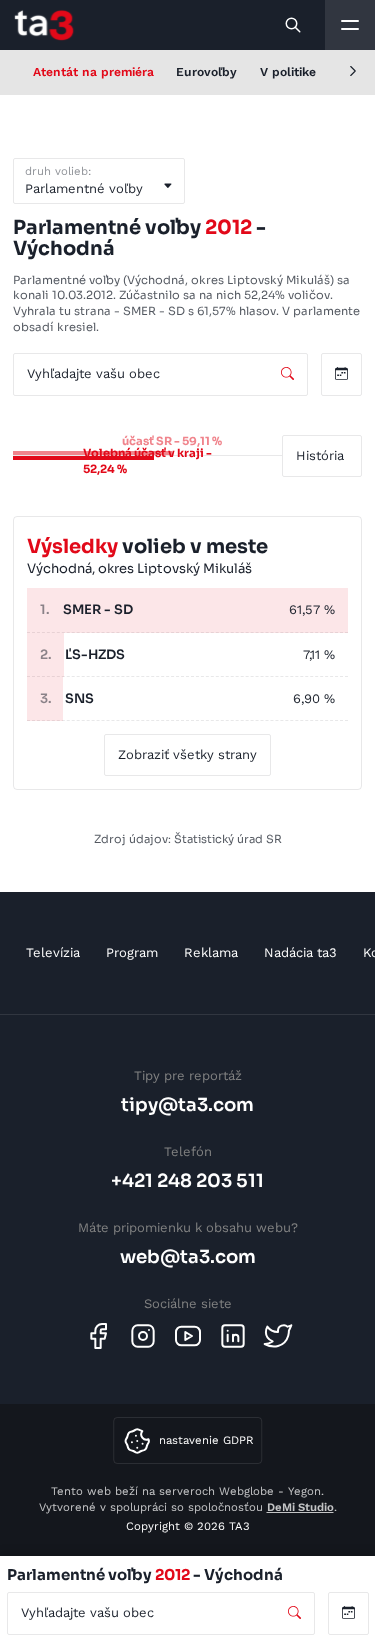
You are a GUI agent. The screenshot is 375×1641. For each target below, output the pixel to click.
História (320, 455)
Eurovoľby (206, 72)
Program (132, 952)
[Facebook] (98, 1336)
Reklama (211, 952)
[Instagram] (143, 1336)
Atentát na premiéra (93, 72)
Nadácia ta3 (300, 952)
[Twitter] (278, 1336)
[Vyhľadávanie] (294, 25)
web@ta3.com (188, 1256)
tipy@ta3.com (187, 1104)
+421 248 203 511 (187, 1180)
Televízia (53, 952)
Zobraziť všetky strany (187, 754)
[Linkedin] (233, 1336)
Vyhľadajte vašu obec (93, 373)
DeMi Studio (300, 1507)
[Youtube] (188, 1336)
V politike (288, 72)
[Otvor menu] (350, 25)
